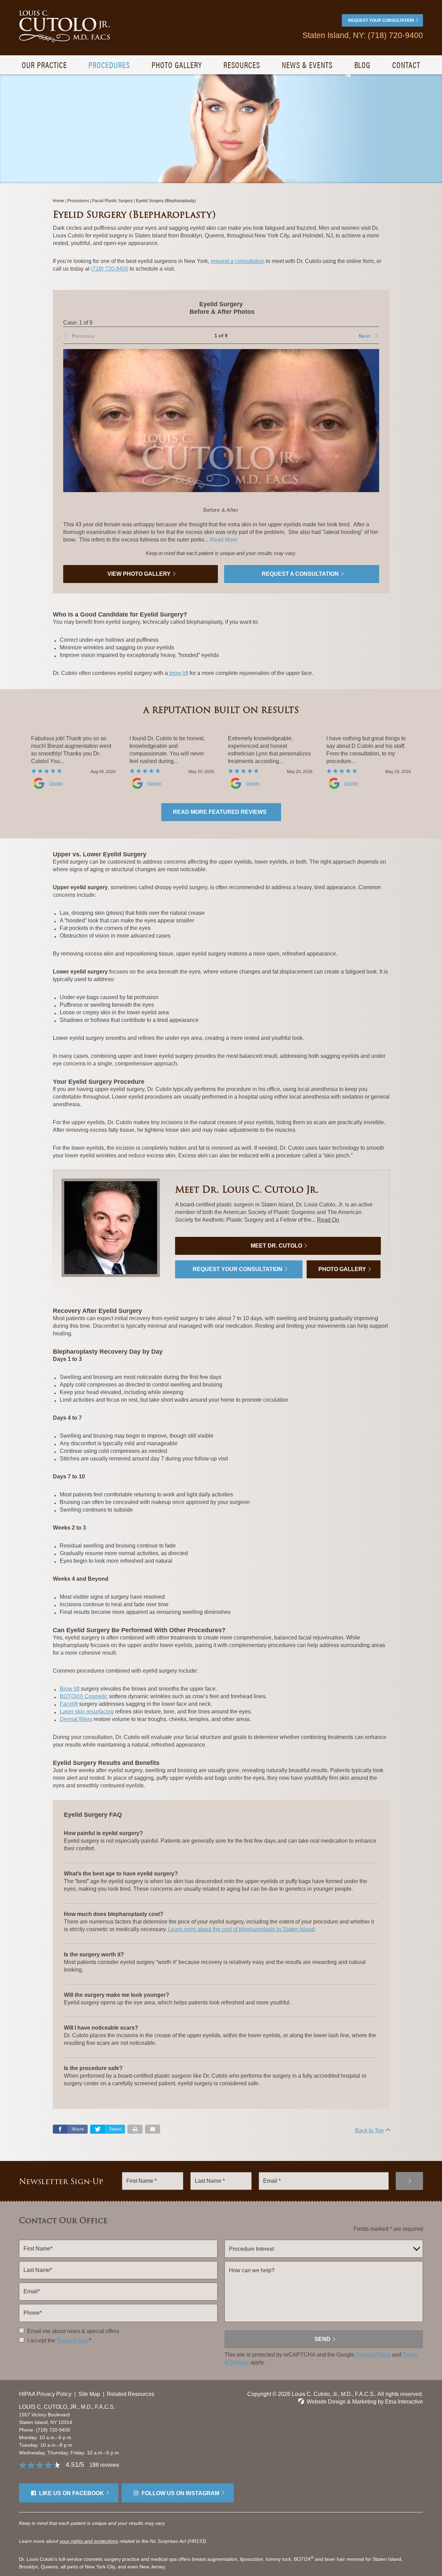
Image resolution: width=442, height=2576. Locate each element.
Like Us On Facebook (71, 2493)
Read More (224, 540)
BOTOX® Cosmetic (84, 1696)
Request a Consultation (300, 574)
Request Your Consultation (381, 20)
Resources (242, 65)
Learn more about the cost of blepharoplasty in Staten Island (241, 1929)
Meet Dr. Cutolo (276, 1246)
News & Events (307, 65)
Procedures (109, 65)
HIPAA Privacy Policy (45, 2394)
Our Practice (44, 65)
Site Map (89, 2394)
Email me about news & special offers (73, 2331)
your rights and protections (89, 2541)
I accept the (41, 2340)
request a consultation (238, 261)
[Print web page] (135, 2129)
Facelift (69, 1704)
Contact (406, 65)
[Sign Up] (409, 2181)
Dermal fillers (76, 1719)
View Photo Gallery (139, 574)
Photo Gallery (177, 65)
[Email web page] (153, 2129)
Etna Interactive (404, 2402)
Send (323, 2339)
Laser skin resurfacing (87, 1712)
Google (56, 783)
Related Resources (131, 2394)
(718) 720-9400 (53, 2430)
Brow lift (70, 1689)
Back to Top (369, 2130)
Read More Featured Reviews (220, 812)
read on (328, 1220)
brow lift (179, 673)
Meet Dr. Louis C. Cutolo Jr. (247, 1189)
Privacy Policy (373, 2355)
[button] (348, 336)
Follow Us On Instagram (180, 2493)
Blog (363, 65)
